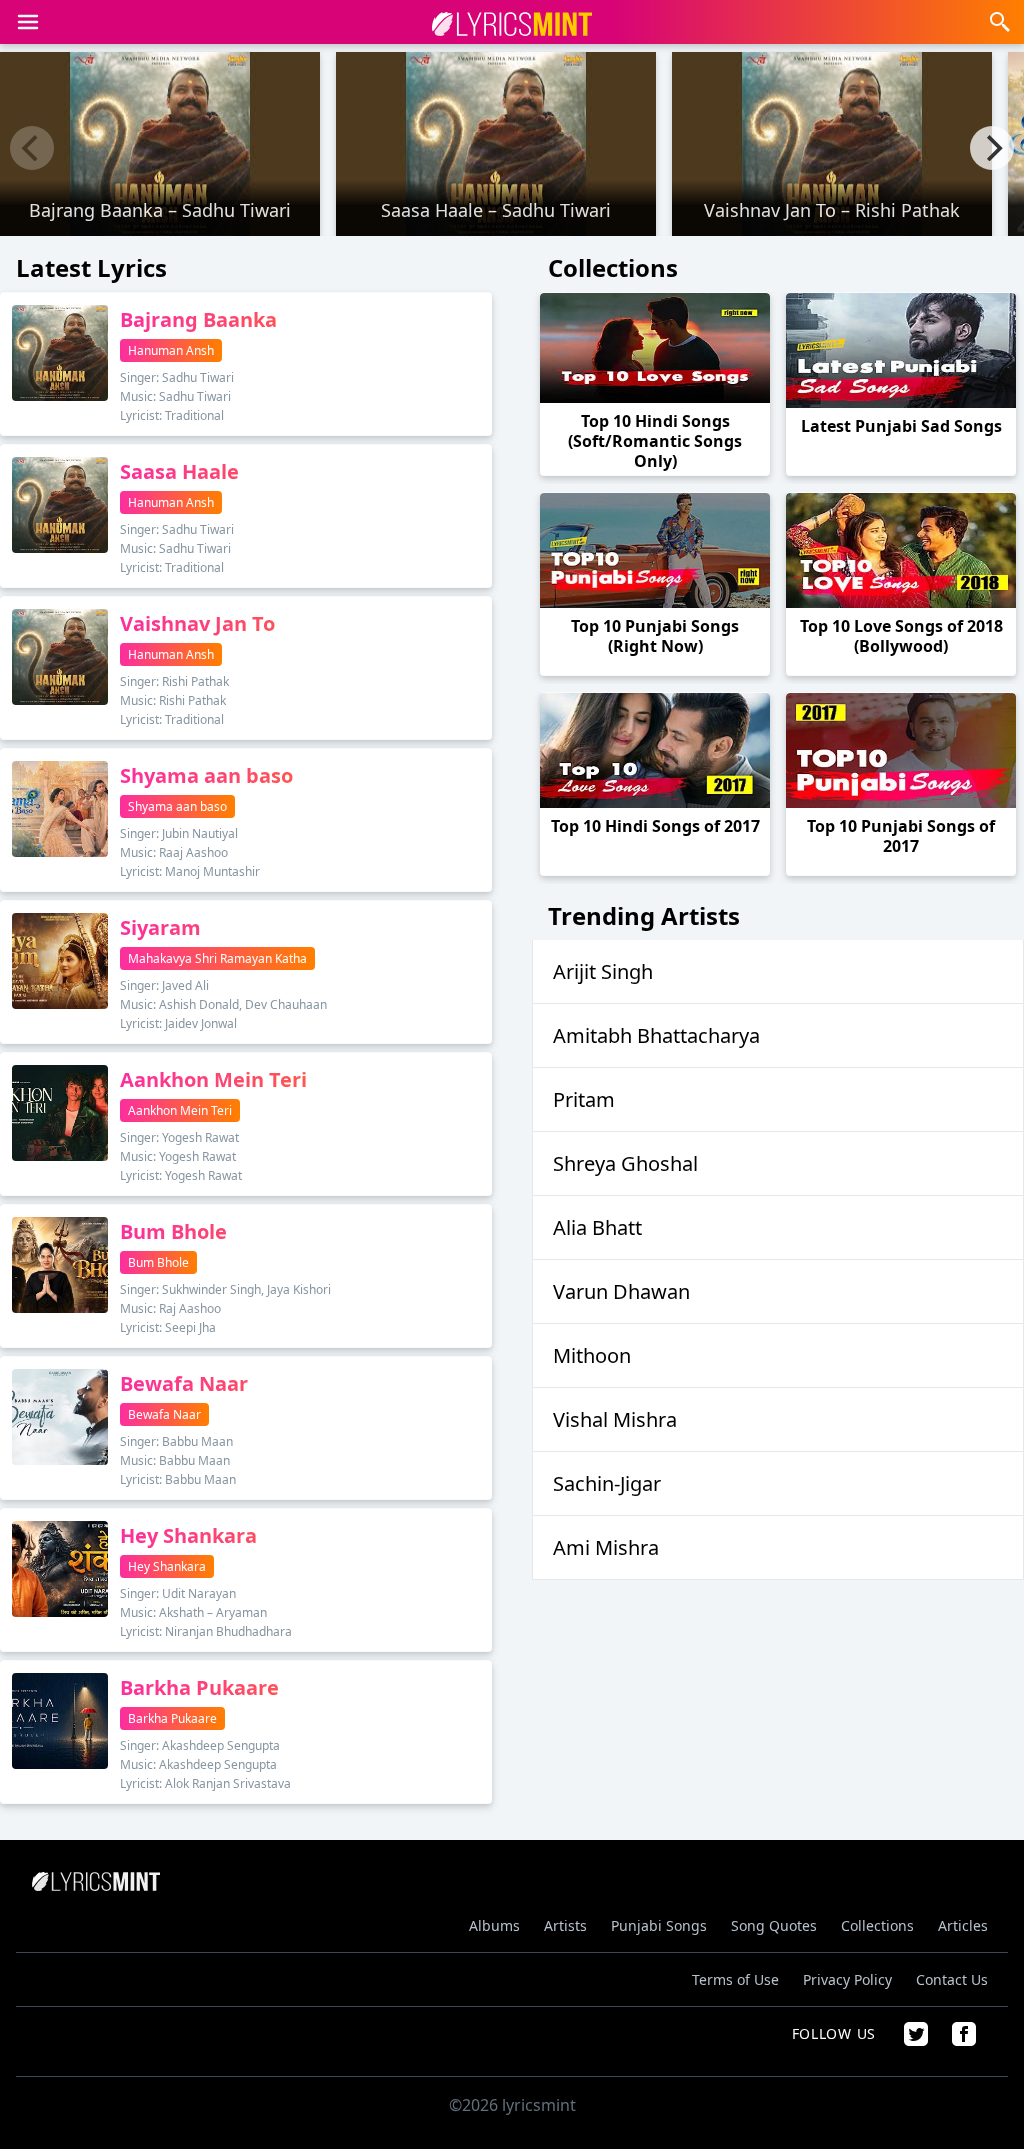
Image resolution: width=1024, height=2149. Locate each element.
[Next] (992, 148)
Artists (565, 1925)
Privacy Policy (847, 1979)
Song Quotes (774, 1925)
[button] (28, 22)
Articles (963, 1925)
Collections (877, 1925)
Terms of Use (735, 1979)
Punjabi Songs (659, 1925)
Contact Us (952, 1979)
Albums (494, 1925)
